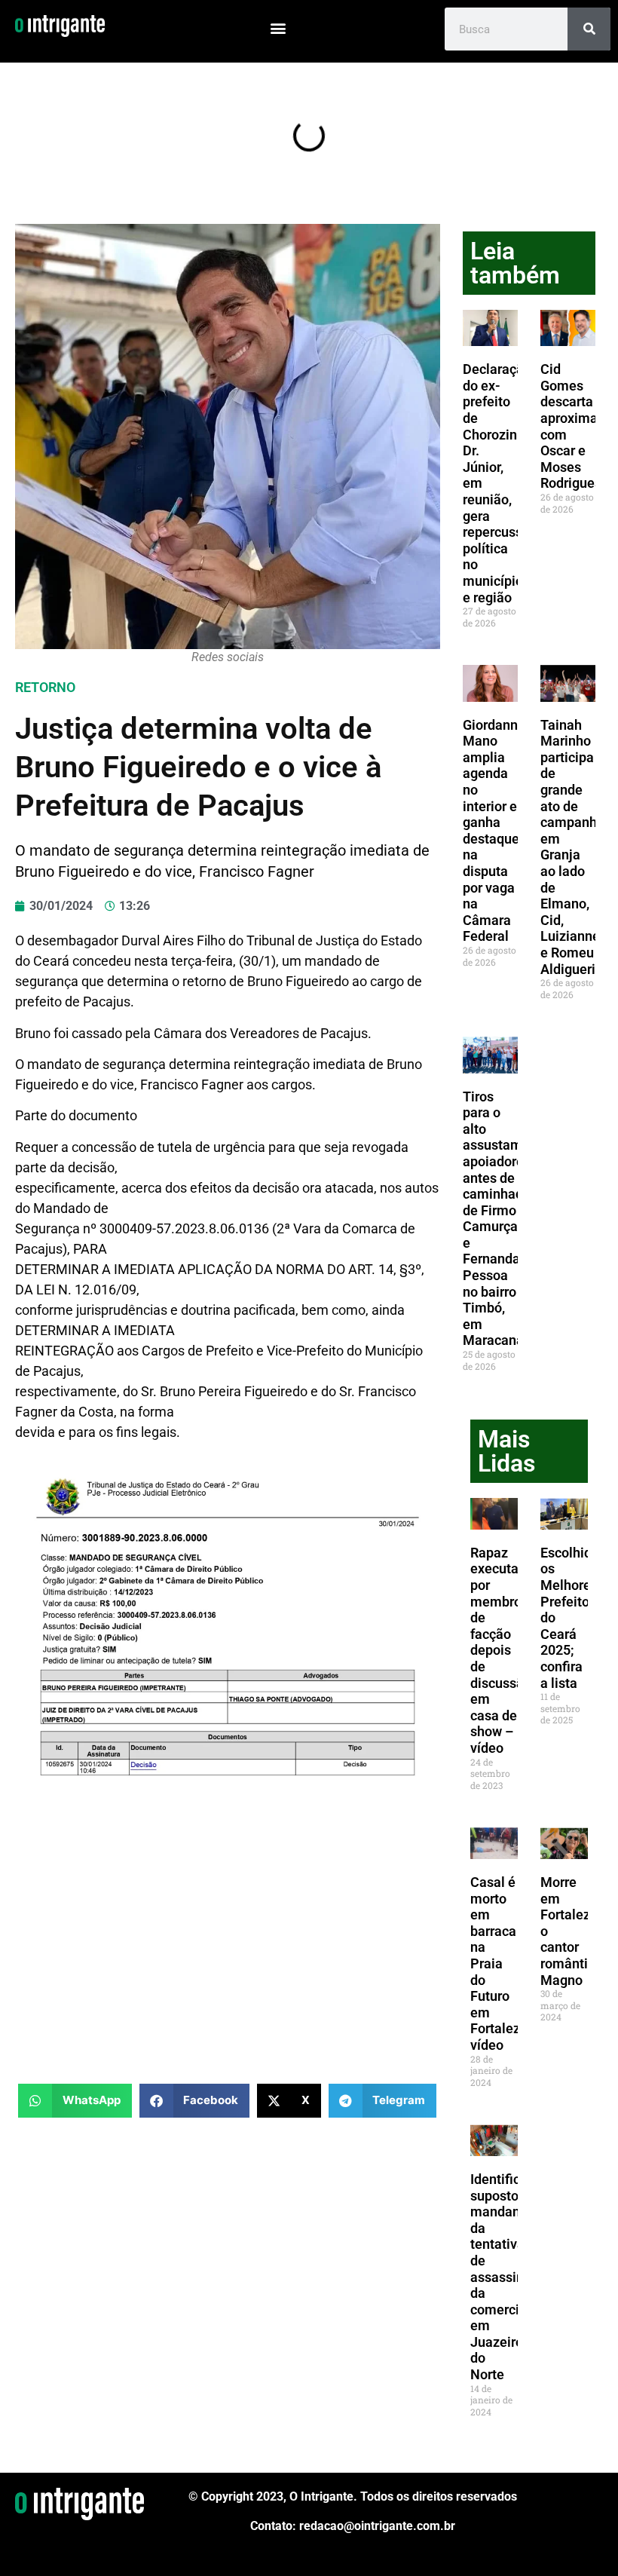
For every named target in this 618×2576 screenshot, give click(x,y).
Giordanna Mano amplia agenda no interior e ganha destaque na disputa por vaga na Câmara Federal (494, 831)
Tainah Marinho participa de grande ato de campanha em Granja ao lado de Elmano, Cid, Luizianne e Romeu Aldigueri (572, 847)
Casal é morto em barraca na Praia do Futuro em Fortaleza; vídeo (501, 1963)
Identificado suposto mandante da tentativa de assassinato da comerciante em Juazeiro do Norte (508, 2277)
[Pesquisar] (589, 29)
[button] (278, 28)
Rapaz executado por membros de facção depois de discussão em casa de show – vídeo (502, 1650)
